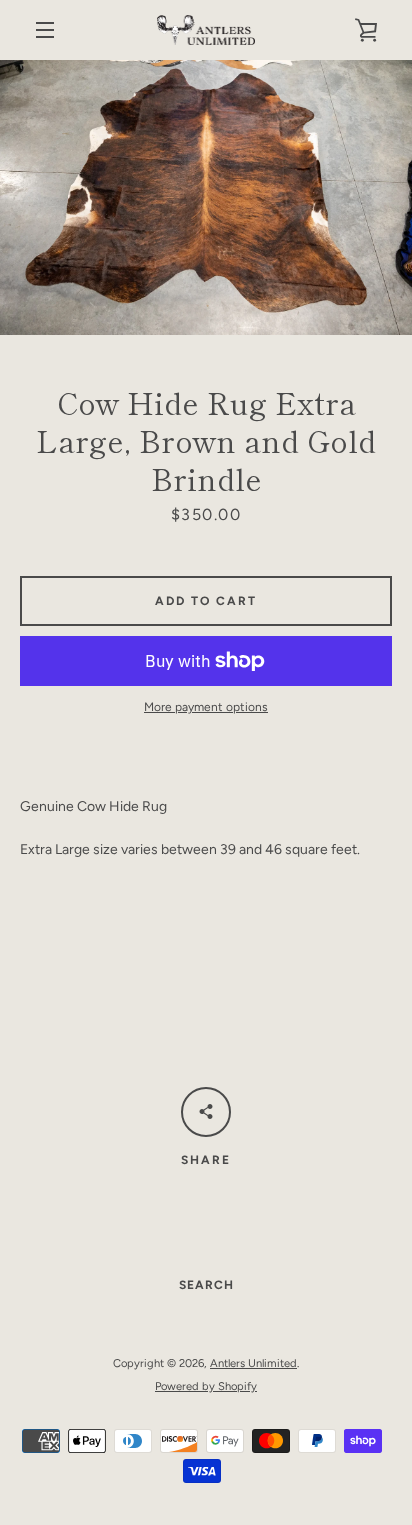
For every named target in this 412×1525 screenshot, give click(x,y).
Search (206, 1285)
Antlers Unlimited (253, 1363)
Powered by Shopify (206, 1386)
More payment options (206, 707)
